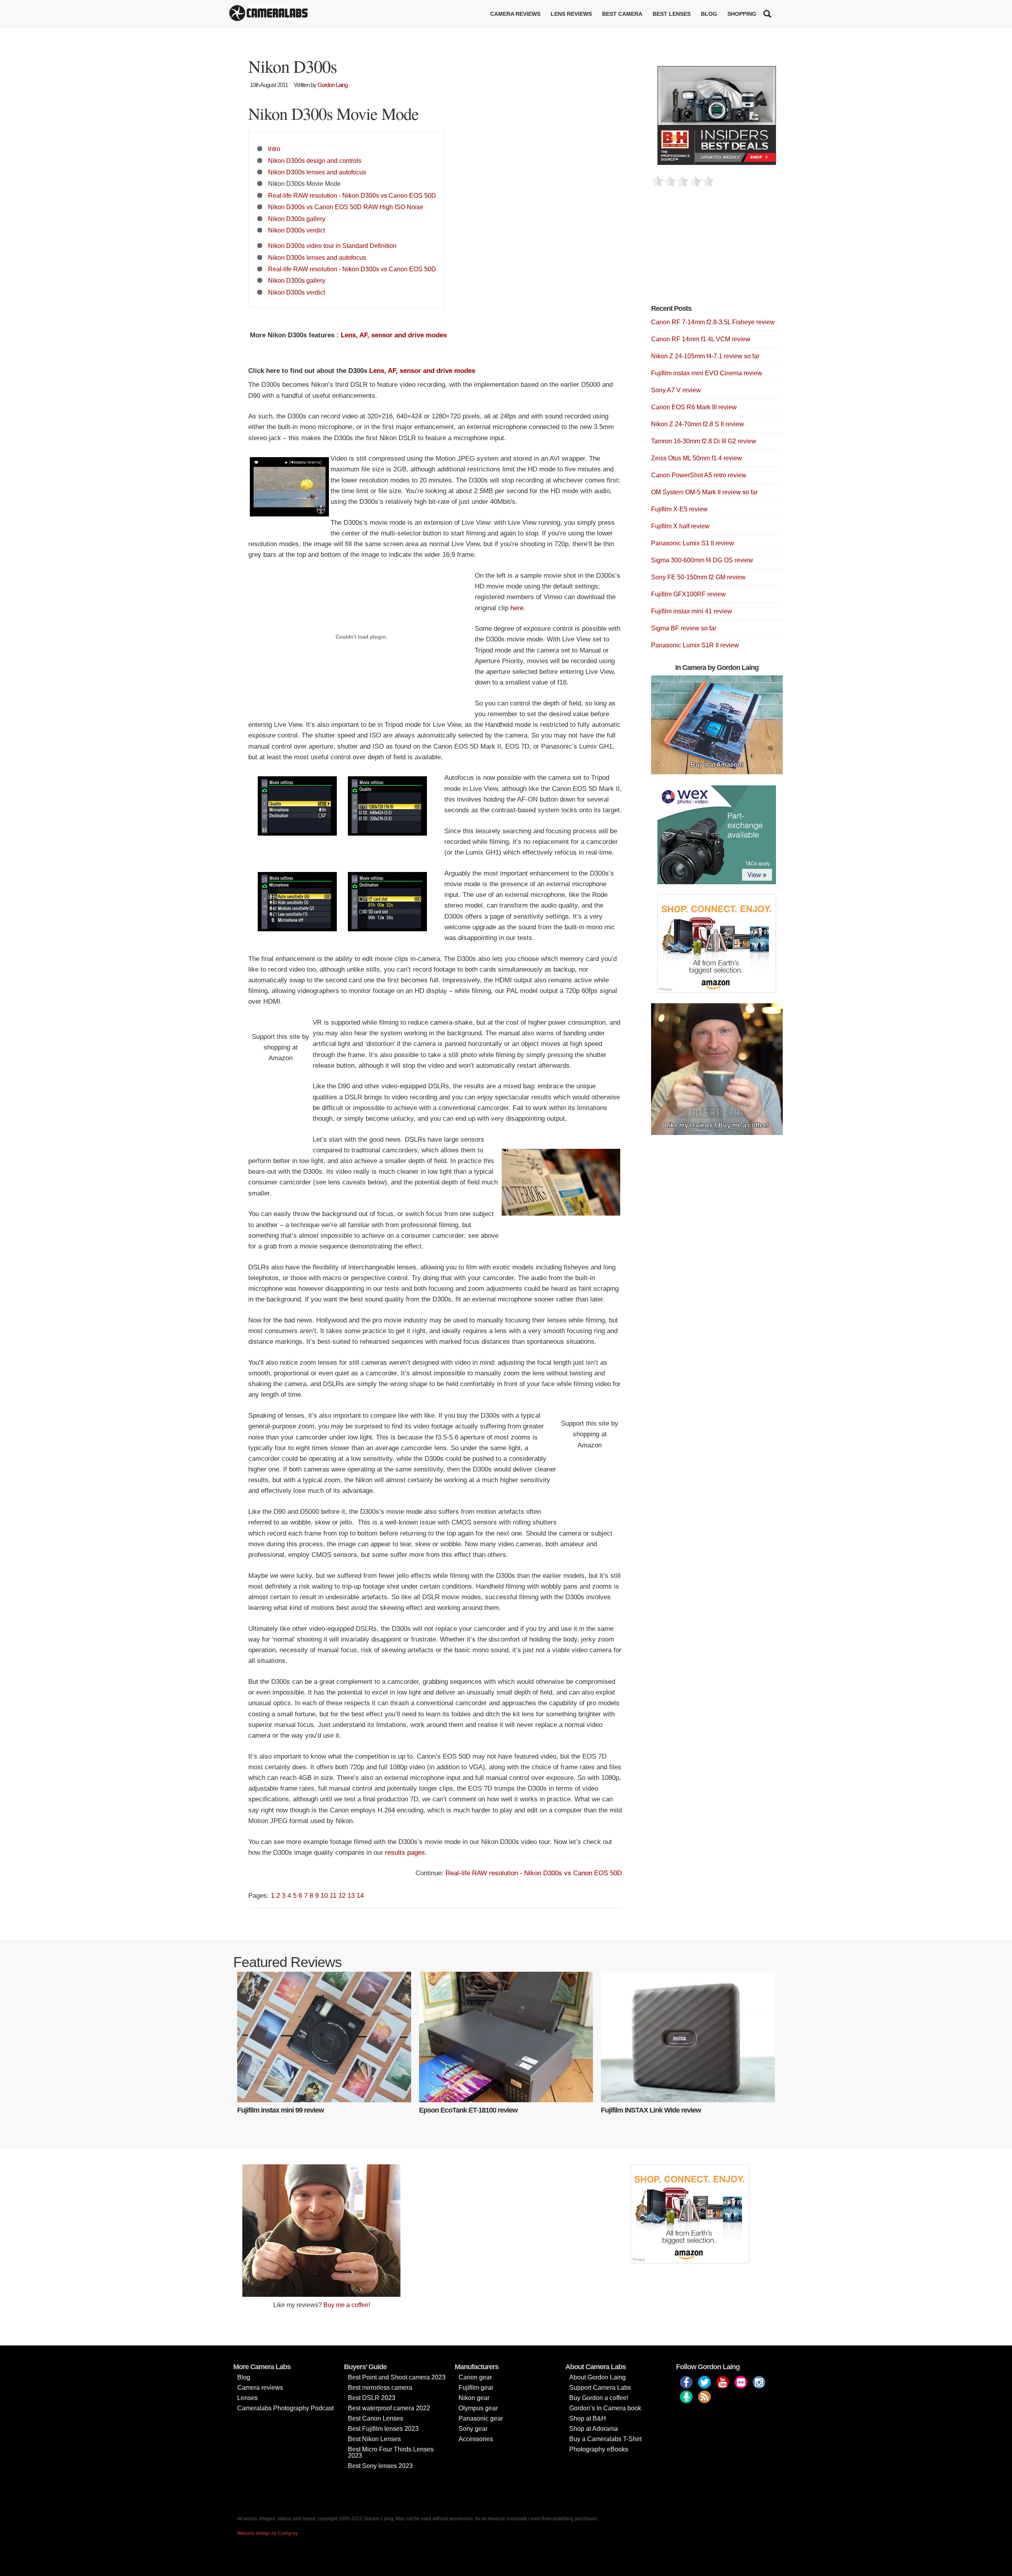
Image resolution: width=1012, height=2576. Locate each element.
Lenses (247, 2398)
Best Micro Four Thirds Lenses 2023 (391, 2452)
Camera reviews (515, 14)
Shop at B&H (588, 2418)
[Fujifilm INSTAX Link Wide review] (688, 2037)
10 (324, 1896)
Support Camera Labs (600, 2388)
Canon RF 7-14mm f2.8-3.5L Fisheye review (713, 322)
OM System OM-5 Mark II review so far (704, 492)
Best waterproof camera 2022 (389, 2408)
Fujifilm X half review (680, 526)
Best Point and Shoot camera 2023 (397, 2377)
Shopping (742, 14)
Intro (274, 149)
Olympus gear (478, 2408)
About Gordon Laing (598, 2377)
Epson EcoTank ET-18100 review (468, 2110)
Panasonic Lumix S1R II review (695, 645)
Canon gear (475, 2377)
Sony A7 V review (676, 390)
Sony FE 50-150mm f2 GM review (698, 577)
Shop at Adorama (594, 2429)
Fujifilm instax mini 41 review (692, 611)
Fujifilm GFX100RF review (688, 594)
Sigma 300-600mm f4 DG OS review (702, 560)
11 (333, 1896)
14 (360, 1896)
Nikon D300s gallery (297, 219)
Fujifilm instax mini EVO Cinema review (707, 373)
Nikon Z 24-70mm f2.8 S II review (698, 424)
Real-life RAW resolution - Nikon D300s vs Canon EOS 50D (352, 195)
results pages (405, 1853)
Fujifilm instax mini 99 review (280, 2110)
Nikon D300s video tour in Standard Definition (332, 246)
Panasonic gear (481, 2418)
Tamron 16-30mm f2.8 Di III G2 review (704, 441)
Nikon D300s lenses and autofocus (317, 172)
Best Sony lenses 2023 (380, 2466)
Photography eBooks (599, 2449)
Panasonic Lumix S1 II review (693, 543)
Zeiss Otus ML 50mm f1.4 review (697, 458)
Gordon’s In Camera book (605, 2408)
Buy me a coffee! (347, 2305)
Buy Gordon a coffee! (599, 2398)
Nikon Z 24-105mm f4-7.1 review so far (705, 356)
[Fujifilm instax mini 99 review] (324, 2037)
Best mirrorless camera (380, 2388)
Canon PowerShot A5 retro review (699, 475)
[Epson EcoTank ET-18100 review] (506, 2037)
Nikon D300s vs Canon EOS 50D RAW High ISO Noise (346, 207)
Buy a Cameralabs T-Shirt (605, 2439)
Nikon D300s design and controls (315, 161)
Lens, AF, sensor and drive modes (394, 335)
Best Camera (622, 14)
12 (342, 1896)
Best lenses (672, 14)
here (517, 608)
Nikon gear (474, 2398)
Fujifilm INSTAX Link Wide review (651, 2110)
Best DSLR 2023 (372, 2398)
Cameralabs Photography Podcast (285, 2408)
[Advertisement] (710, 250)
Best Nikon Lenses (374, 2439)
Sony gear (473, 2429)
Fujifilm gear (476, 2388)
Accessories (476, 2439)
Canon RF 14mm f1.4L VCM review (701, 339)
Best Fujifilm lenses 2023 (383, 2429)
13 (351, 1896)
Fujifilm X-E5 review (679, 509)
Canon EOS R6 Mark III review (694, 407)
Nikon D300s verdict (296, 230)
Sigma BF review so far (684, 628)
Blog (709, 14)
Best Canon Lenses (376, 2418)
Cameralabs (268, 14)
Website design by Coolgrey (267, 2533)
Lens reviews (571, 14)
